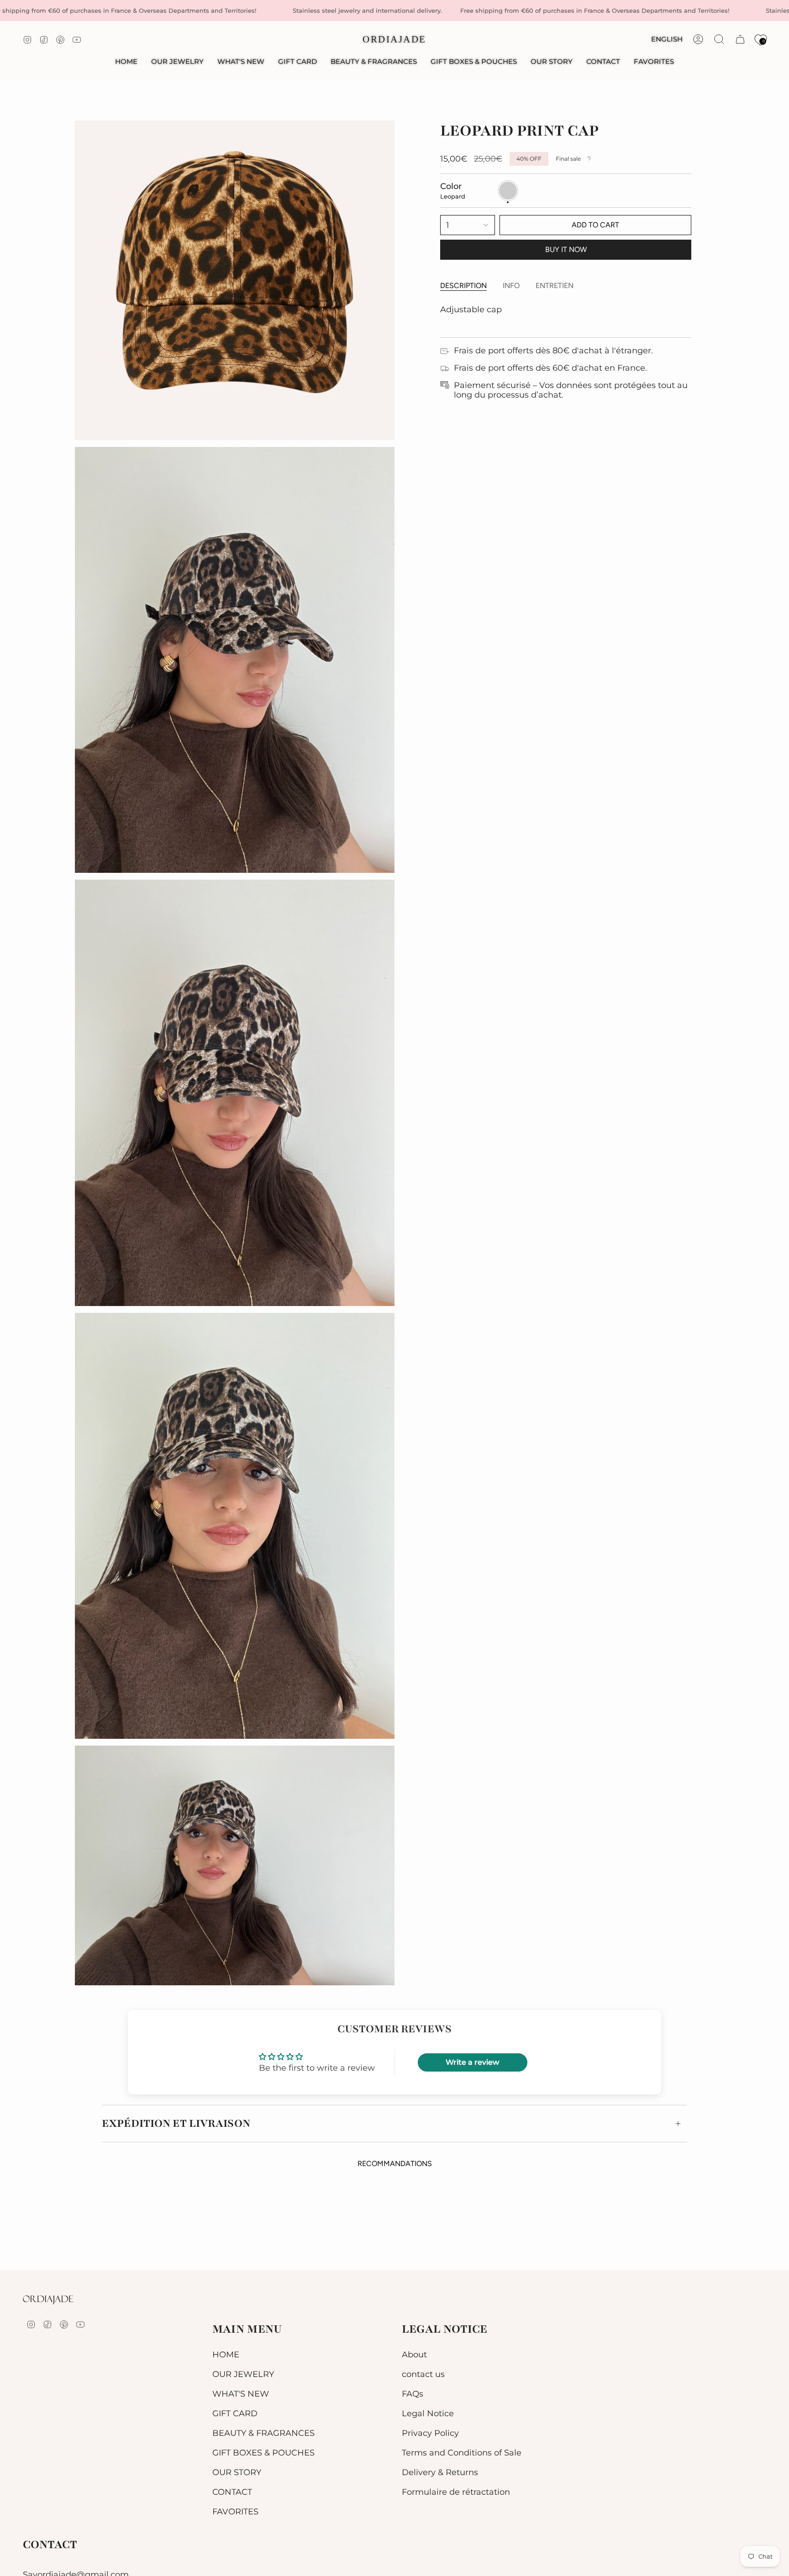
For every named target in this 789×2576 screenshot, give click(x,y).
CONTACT (232, 2492)
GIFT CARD (235, 2413)
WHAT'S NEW (241, 2394)
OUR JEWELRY (243, 2374)
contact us (423, 2374)
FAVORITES (235, 2511)
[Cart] (740, 39)
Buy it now (566, 249)
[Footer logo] (48, 2300)
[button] (177, 62)
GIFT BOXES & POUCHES (263, 2453)
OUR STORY (237, 2472)
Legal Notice (428, 2413)
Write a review (472, 2062)
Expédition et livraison (176, 2123)
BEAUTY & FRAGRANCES (263, 2433)
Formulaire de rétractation (456, 2492)
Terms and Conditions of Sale (462, 2453)
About (414, 2354)
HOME (226, 2354)
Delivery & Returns (440, 2472)
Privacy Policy (430, 2433)
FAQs (413, 2394)
